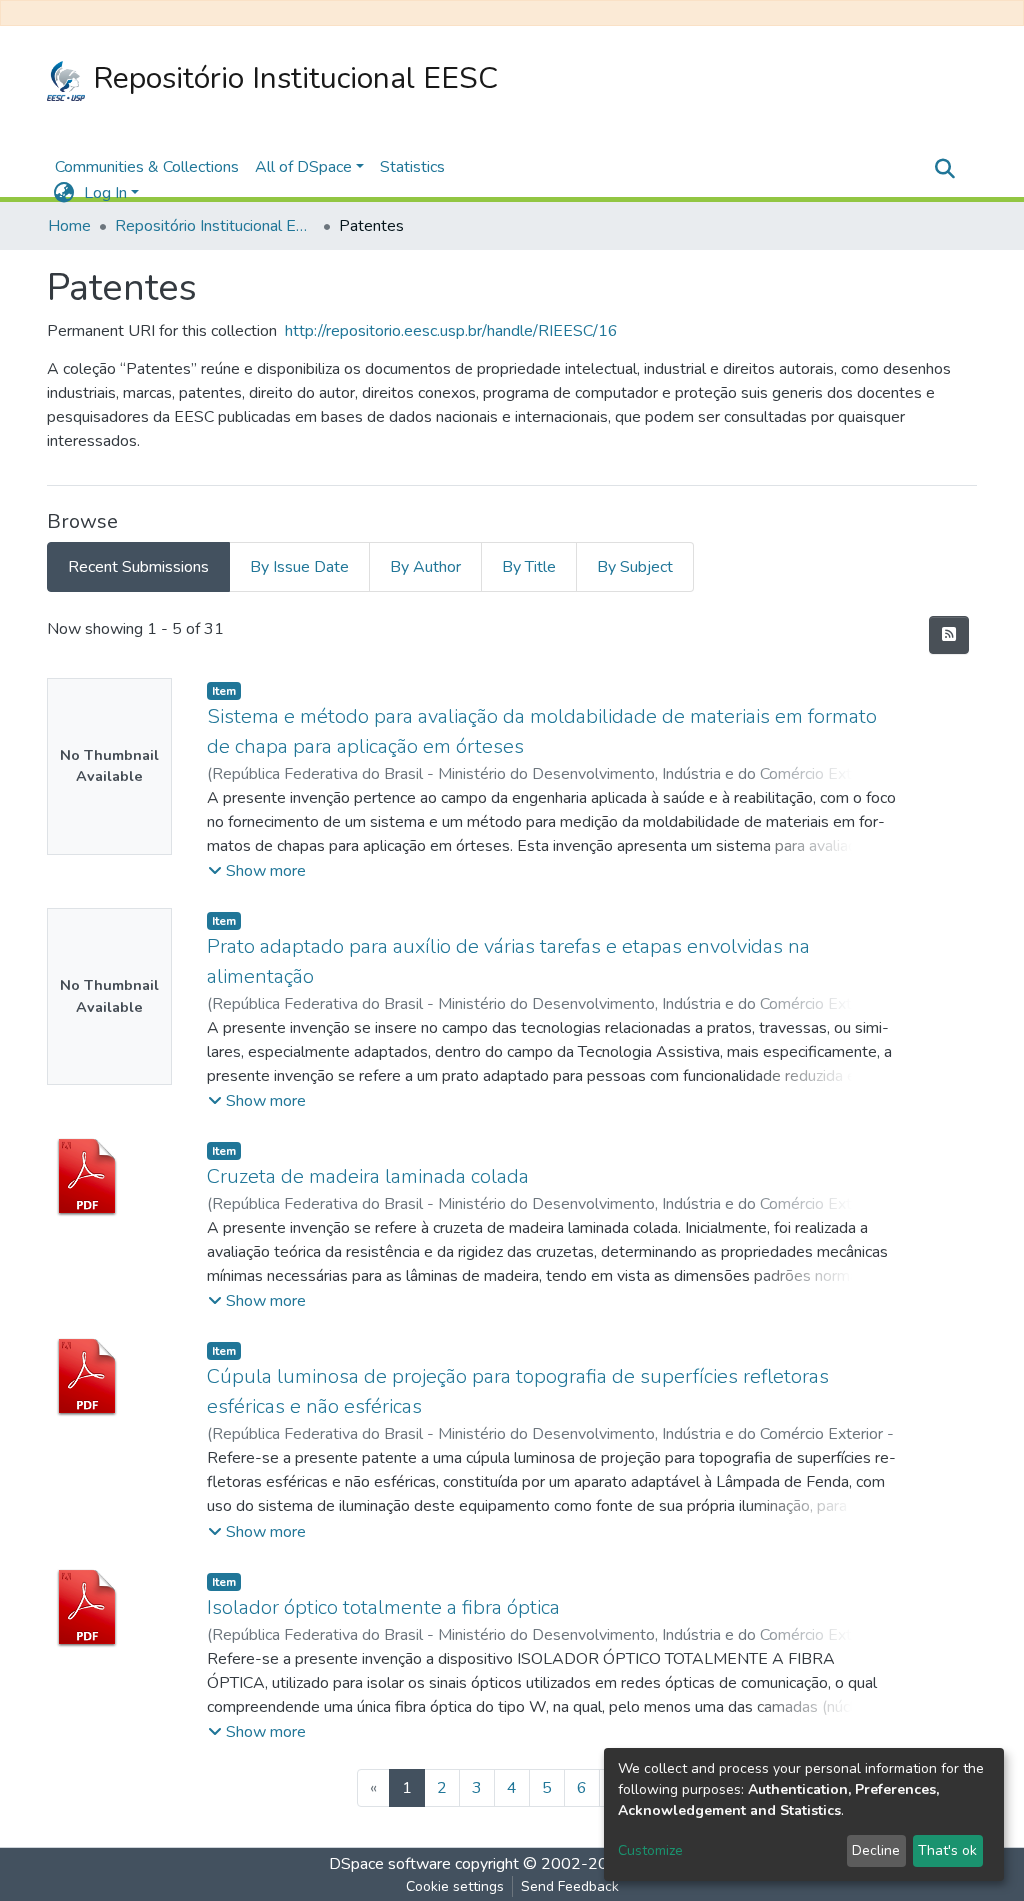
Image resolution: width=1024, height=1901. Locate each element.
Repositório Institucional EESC (291, 78)
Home (69, 226)
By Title (529, 567)
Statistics (412, 167)
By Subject (635, 567)
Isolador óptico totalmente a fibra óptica (383, 1607)
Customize (650, 1850)
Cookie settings (455, 1886)
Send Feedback (570, 1886)
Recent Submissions (138, 567)
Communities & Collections (147, 167)
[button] (63, 193)
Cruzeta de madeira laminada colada (368, 1176)
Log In (105, 193)
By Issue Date (299, 567)
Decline (876, 1850)
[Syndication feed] (949, 635)
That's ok (947, 1850)
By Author (425, 567)
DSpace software (390, 1864)
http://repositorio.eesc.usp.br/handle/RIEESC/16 (451, 331)
